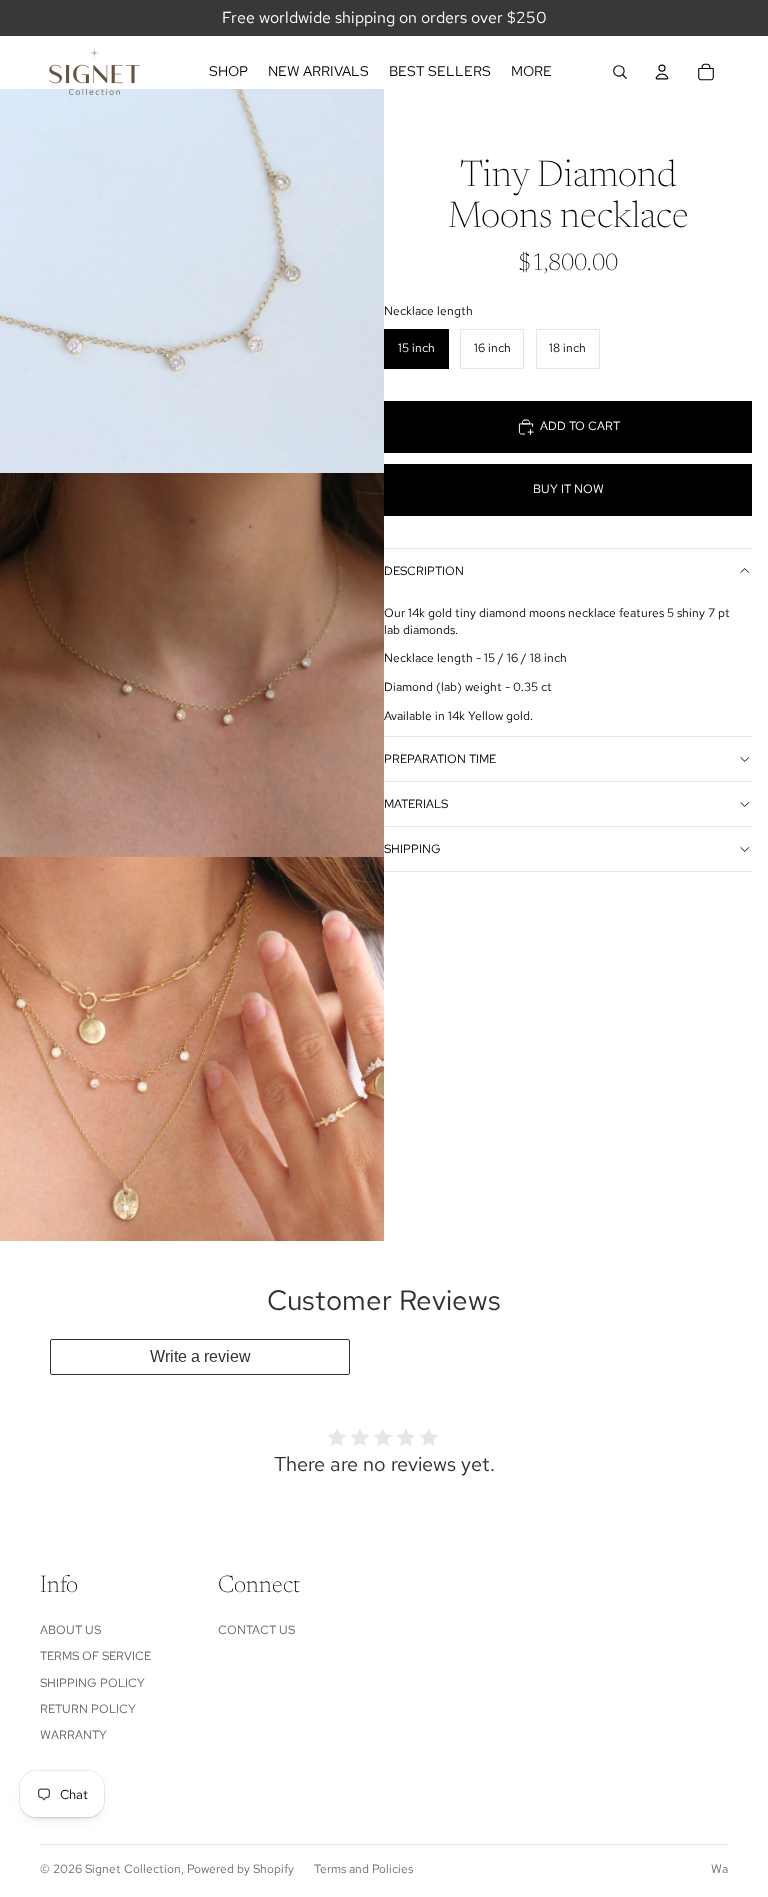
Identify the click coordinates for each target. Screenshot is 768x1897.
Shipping (412, 849)
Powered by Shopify (240, 1869)
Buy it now (568, 489)
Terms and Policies (363, 1869)
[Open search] (620, 72)
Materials (416, 804)
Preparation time (440, 759)
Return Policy (88, 1709)
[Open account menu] (662, 72)
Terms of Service (95, 1656)
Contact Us (256, 1630)
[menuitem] (531, 72)
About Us (70, 1630)
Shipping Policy (92, 1683)
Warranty (73, 1735)
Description (424, 571)
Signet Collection (133, 1869)
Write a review (200, 1356)
